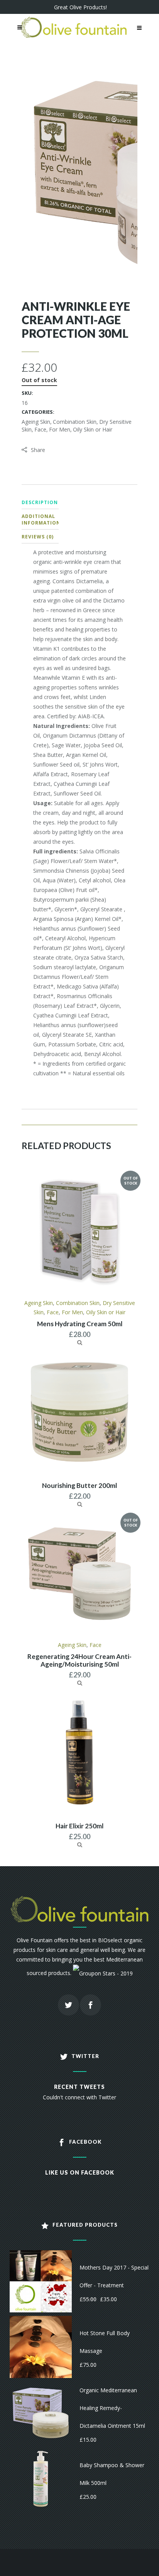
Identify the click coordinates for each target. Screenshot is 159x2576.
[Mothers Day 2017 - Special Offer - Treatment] (41, 2281)
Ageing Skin (36, 422)
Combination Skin (75, 422)
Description (40, 502)
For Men (60, 429)
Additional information (41, 520)
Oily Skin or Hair (93, 429)
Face (40, 429)
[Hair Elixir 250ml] (80, 1844)
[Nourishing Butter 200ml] (80, 1504)
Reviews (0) (38, 537)
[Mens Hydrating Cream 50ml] (80, 1342)
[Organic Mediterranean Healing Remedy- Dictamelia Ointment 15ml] (41, 2412)
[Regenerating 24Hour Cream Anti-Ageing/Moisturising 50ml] (80, 1683)
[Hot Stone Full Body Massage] (41, 2346)
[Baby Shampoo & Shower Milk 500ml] (41, 2478)
